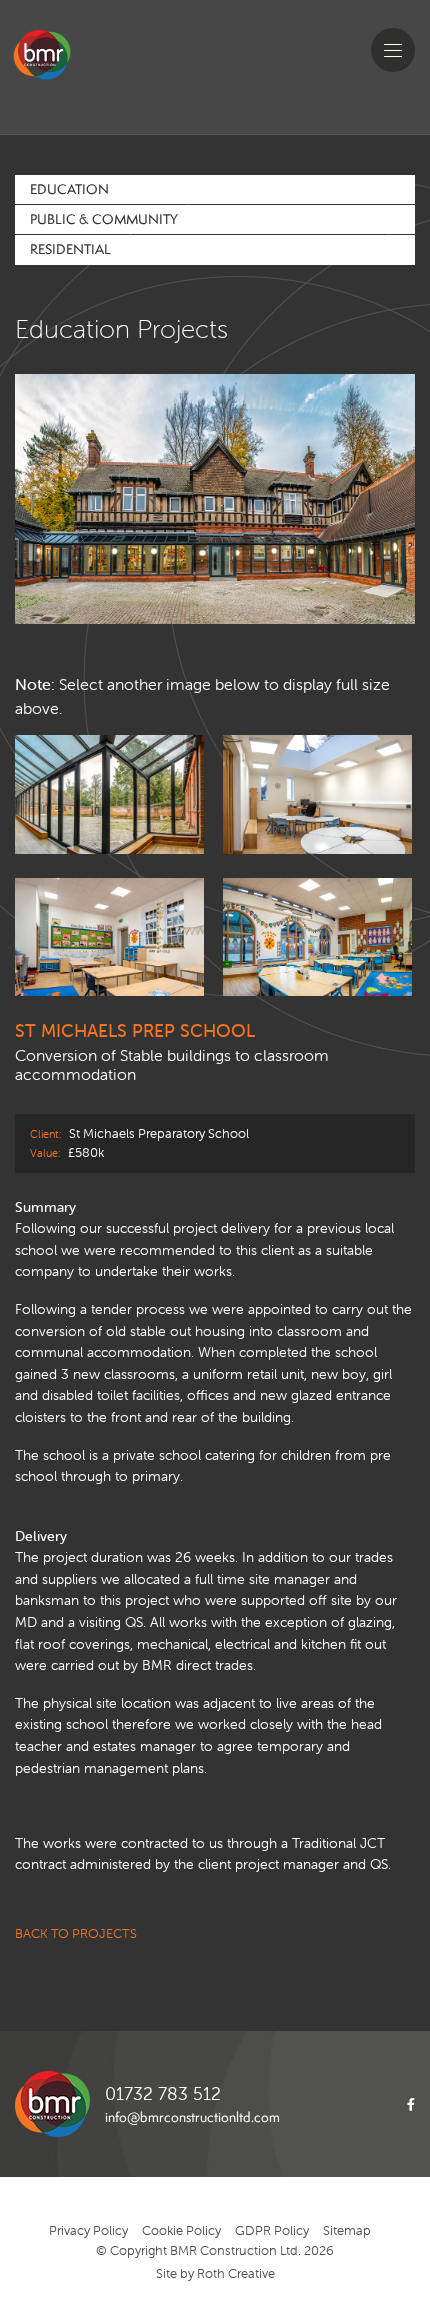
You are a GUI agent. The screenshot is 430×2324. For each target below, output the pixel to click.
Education (69, 189)
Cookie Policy (181, 2230)
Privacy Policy (88, 2230)
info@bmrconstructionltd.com (192, 2117)
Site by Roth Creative (215, 2273)
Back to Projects (76, 1933)
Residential (70, 249)
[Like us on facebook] (406, 2104)
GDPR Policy (272, 2230)
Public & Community (104, 219)
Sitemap (347, 2230)
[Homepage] (64, 73)
